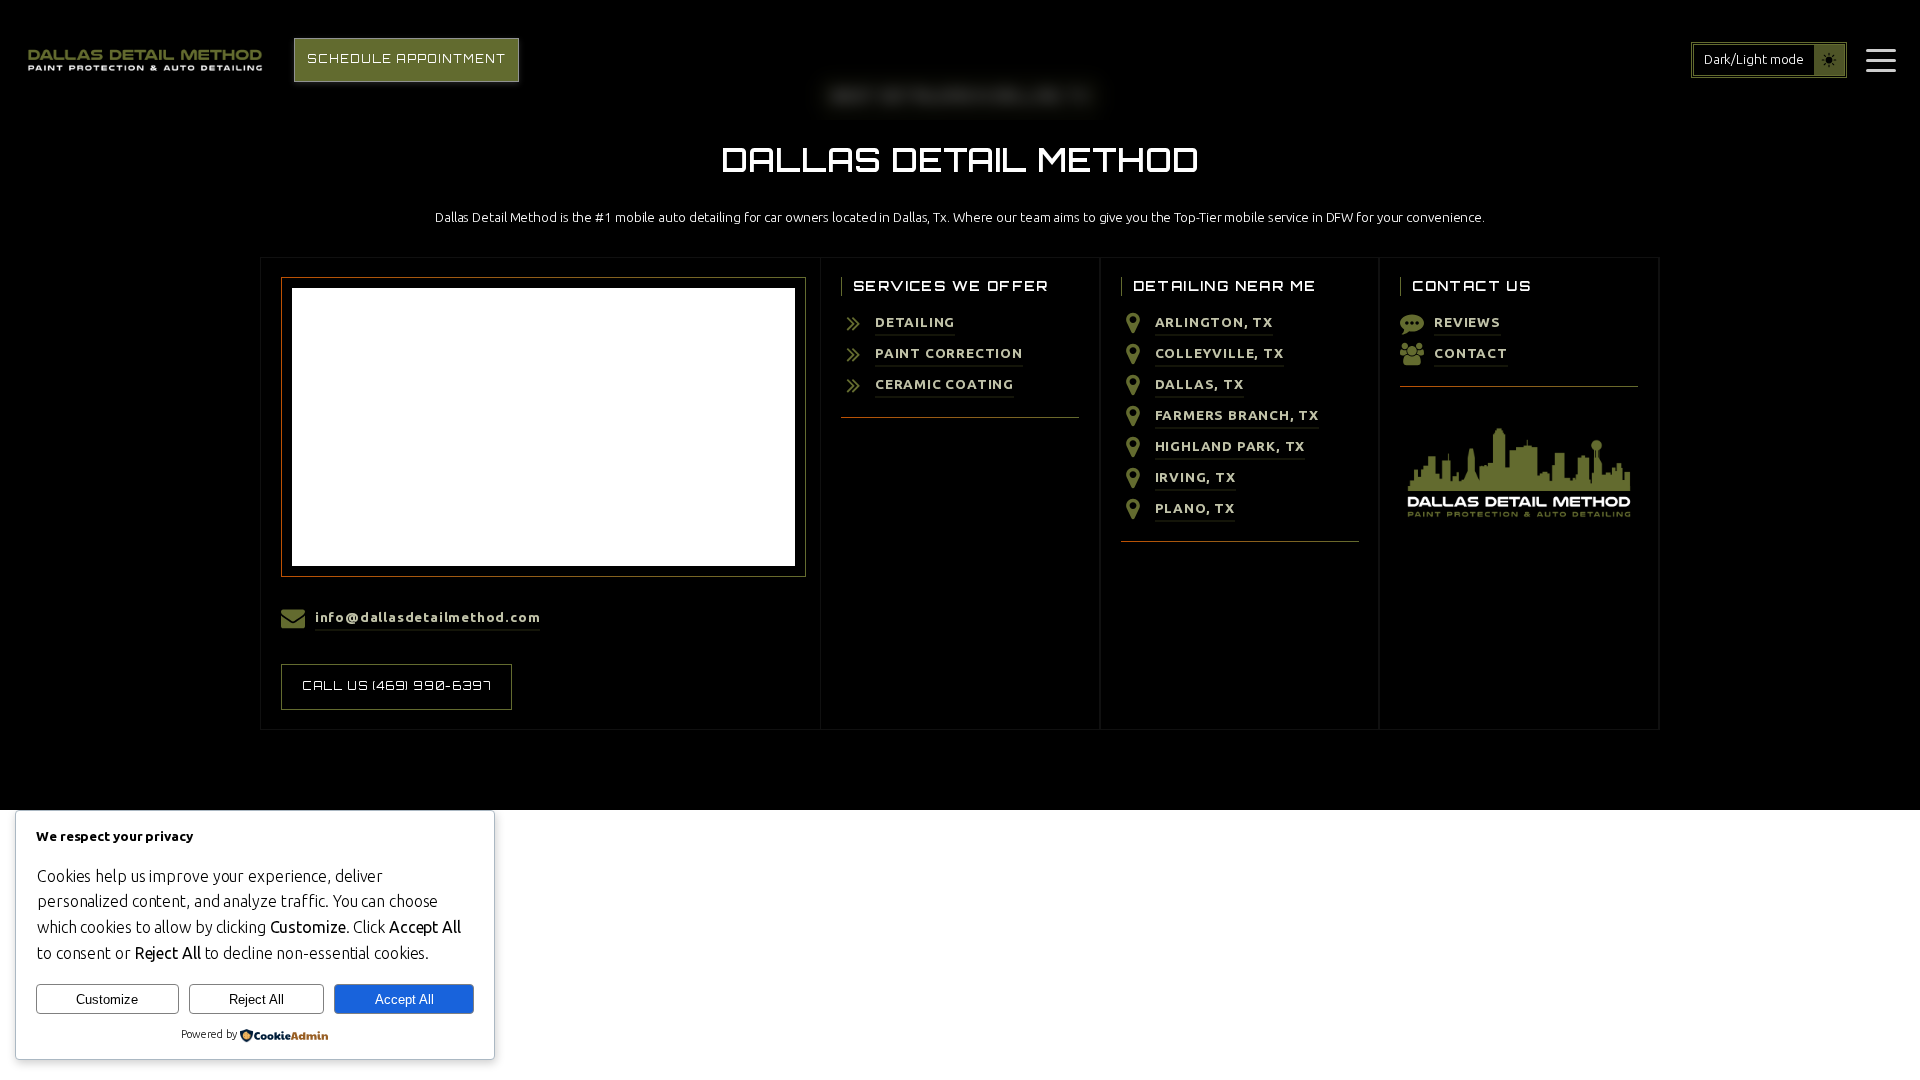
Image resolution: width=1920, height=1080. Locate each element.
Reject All (256, 999)
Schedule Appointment (406, 59)
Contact (1471, 353)
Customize (107, 999)
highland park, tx (1230, 446)
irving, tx (1195, 477)
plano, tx (1195, 508)
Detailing (915, 322)
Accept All (404, 999)
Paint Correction (949, 353)
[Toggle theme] (1829, 60)
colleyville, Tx (1219, 353)
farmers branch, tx (1237, 415)
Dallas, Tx (1199, 384)
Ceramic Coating (944, 384)
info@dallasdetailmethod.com (428, 617)
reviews (1467, 322)
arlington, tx (1214, 322)
